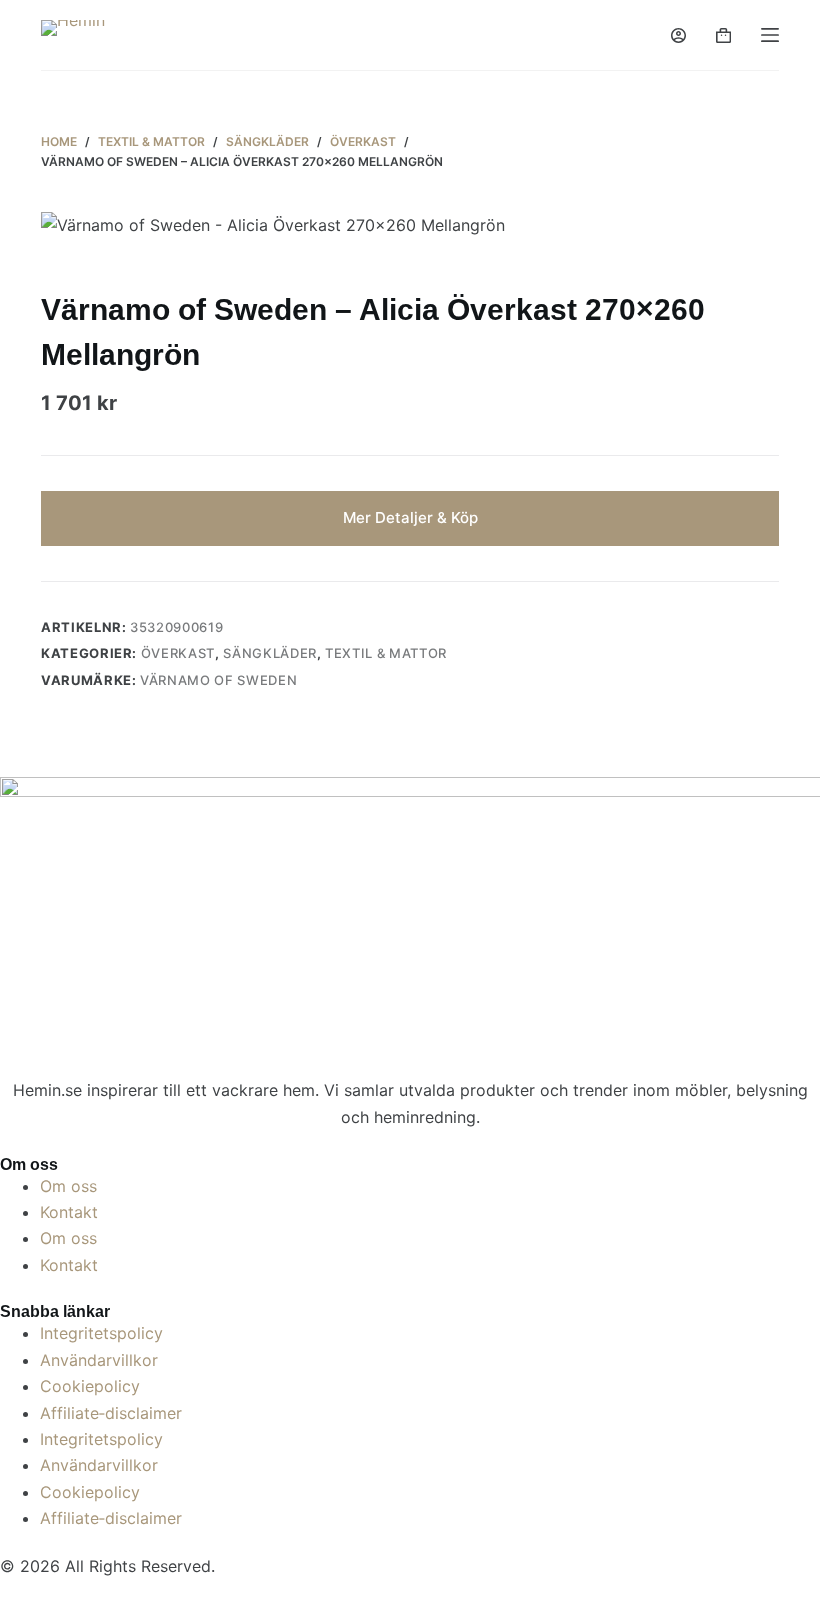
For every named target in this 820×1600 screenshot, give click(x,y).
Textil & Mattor (386, 653)
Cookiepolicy (90, 1386)
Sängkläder (270, 653)
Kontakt (69, 1212)
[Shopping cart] (723, 35)
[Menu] (770, 35)
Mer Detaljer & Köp (410, 517)
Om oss (68, 1186)
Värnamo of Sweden (218, 680)
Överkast (178, 653)
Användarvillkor (99, 1360)
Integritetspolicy (101, 1333)
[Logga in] (678, 35)
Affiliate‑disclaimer (111, 1413)
